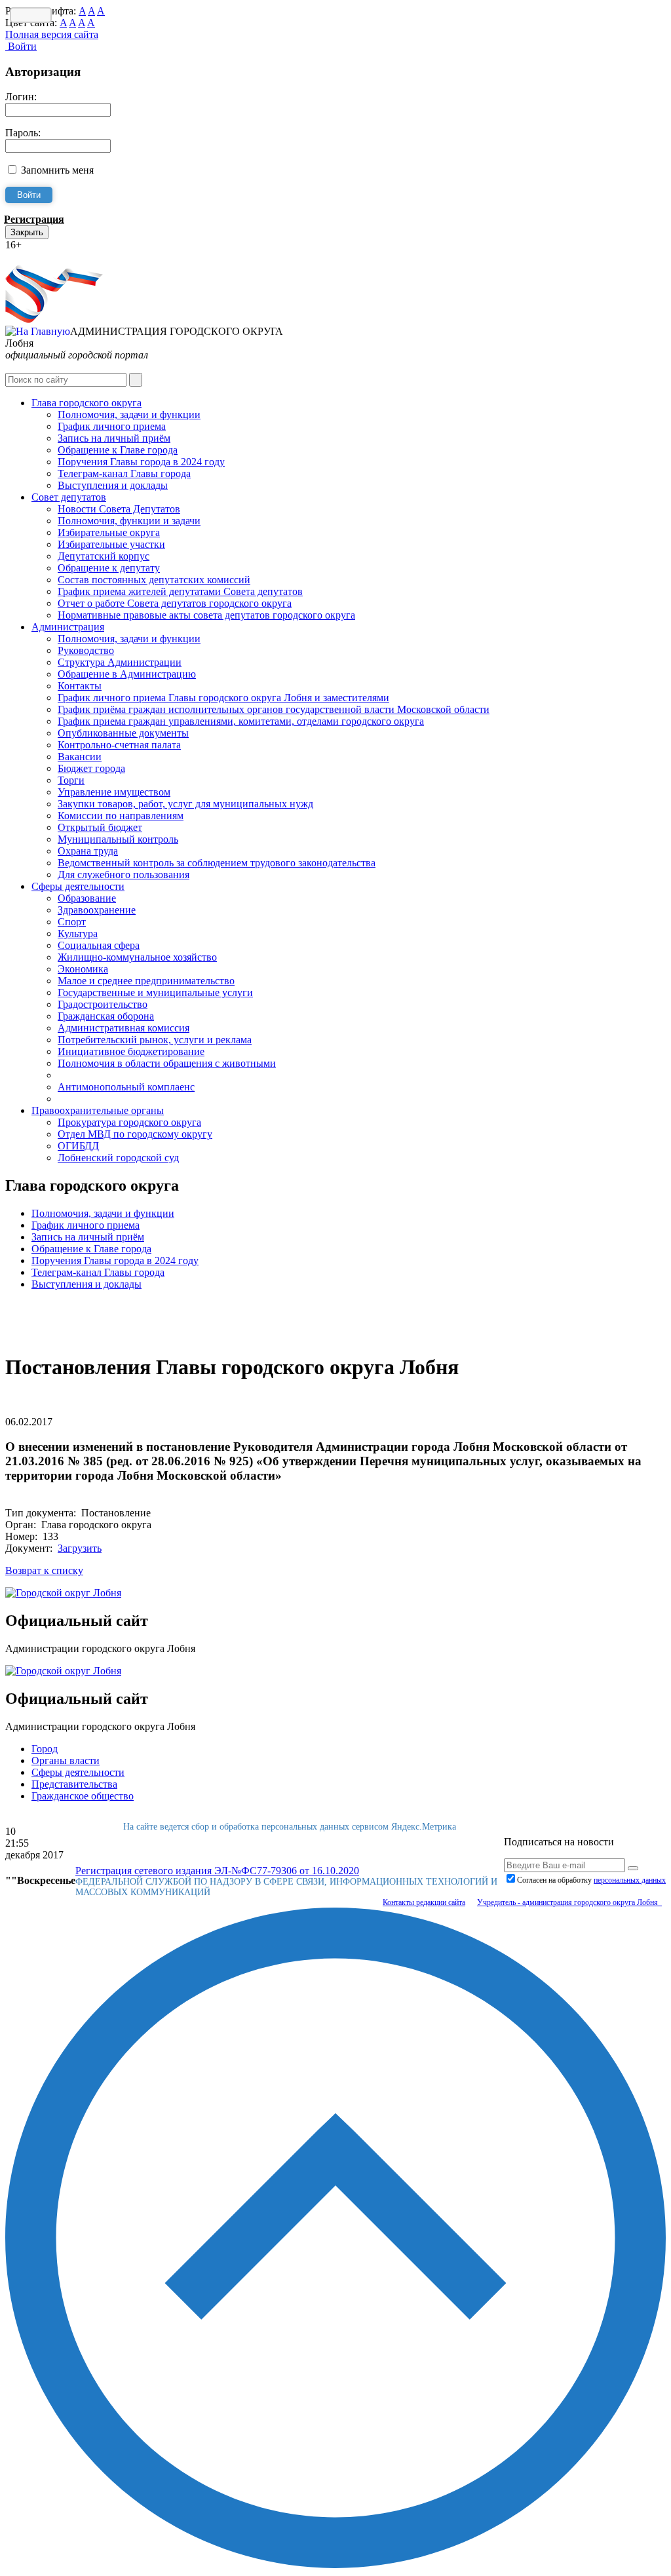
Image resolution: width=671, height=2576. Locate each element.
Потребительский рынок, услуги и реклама (155, 1040)
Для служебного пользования (124, 875)
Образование (87, 898)
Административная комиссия (124, 1028)
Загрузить (80, 1548)
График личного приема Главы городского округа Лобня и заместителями (223, 698)
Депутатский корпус (104, 556)
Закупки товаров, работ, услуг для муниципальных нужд (185, 804)
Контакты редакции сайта (424, 1902)
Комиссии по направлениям (121, 816)
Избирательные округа (109, 532)
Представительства (74, 1784)
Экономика (83, 969)
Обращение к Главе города (118, 450)
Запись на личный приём (114, 438)
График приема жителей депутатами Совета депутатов (180, 591)
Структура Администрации (120, 662)
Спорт (72, 922)
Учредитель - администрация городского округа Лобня (569, 1902)
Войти (21, 46)
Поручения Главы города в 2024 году (141, 462)
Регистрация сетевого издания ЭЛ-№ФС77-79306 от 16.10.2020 (217, 1871)
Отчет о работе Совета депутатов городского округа (175, 603)
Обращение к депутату (109, 568)
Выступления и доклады (113, 485)
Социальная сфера (99, 945)
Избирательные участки (111, 544)
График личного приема (112, 426)
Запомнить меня (57, 170)
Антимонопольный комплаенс (126, 1087)
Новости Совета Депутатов (119, 509)
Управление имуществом (114, 792)
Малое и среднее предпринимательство (146, 981)
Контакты (80, 686)
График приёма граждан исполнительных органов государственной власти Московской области (274, 709)
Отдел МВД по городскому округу (135, 1134)
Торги (71, 780)
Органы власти (66, 1760)
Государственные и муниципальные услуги (155, 992)
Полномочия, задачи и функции (129, 414)
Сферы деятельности (78, 886)
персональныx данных (630, 1880)
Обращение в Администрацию (127, 674)
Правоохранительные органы (98, 1110)
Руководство (86, 650)
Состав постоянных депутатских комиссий (154, 580)
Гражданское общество (83, 1796)
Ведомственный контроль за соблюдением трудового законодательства (217, 863)
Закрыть (27, 232)
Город (45, 1749)
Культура (78, 933)
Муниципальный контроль (118, 839)
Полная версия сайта (52, 34)
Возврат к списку (44, 1570)
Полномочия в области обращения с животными (167, 1063)
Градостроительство (103, 1004)
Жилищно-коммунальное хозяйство (137, 957)
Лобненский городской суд (118, 1158)
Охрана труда (88, 851)
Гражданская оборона (106, 1016)
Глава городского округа (86, 403)
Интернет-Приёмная (51, 257)
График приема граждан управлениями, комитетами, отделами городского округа (241, 721)
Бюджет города (91, 768)
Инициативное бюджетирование (131, 1051)
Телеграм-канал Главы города (124, 473)
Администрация (68, 627)
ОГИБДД (78, 1146)
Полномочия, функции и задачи (129, 521)
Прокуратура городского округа (129, 1122)
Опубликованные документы (123, 733)
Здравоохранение (97, 910)
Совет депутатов (69, 497)
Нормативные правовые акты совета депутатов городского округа (206, 615)
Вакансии (80, 757)
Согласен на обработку (591, 1880)
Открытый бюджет (100, 827)
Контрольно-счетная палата (119, 745)
